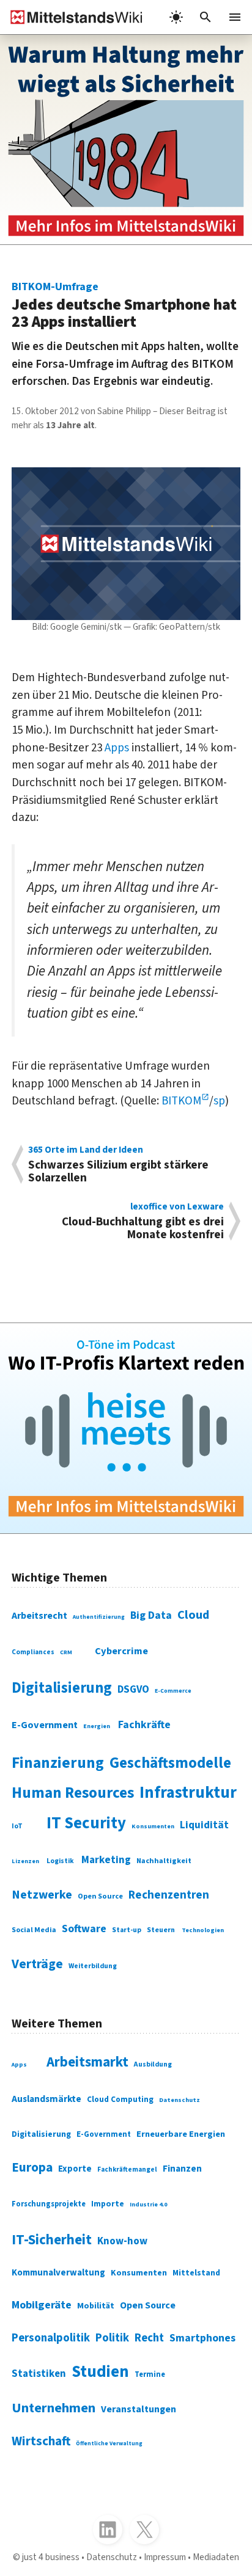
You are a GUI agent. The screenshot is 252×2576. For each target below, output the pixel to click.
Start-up (127, 1930)
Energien (97, 1726)
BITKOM (181, 1101)
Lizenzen (25, 1861)
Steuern (161, 1930)
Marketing (106, 1860)
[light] (176, 17)
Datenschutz (180, 2100)
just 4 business (51, 2557)
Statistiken (39, 2374)
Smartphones (202, 2338)
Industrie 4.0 (148, 2205)
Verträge (37, 1964)
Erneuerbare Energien (181, 2134)
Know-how (122, 2241)
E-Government (45, 1725)
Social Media (34, 1930)
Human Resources (73, 1793)
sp (219, 1101)
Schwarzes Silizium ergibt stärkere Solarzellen (118, 1164)
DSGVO (133, 1690)
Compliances (33, 1652)
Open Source (100, 1896)
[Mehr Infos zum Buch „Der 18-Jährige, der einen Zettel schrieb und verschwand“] (126, 140)
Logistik (60, 1861)
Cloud (193, 1615)
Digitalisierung (62, 1688)
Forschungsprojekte (49, 2204)
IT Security (86, 1823)
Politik (112, 2338)
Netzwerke (42, 1895)
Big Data (151, 1615)
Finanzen (182, 2169)
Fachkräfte (144, 1725)
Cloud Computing (120, 2099)
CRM (66, 1652)
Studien (100, 2372)
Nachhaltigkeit (164, 1861)
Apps (117, 748)
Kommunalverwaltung (58, 2273)
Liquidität (204, 1825)
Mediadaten (216, 2557)
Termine (150, 2374)
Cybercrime (121, 1651)
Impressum (165, 2557)
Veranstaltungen (139, 2409)
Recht (149, 2338)
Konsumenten (153, 1826)
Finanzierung (58, 1763)
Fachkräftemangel (127, 2169)
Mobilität (96, 2306)
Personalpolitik (51, 2338)
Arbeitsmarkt (87, 2062)
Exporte (75, 2169)
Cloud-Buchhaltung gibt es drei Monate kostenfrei (143, 1221)
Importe (108, 2204)
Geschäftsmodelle (170, 1763)
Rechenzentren (169, 1895)
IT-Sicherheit (52, 2240)
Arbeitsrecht (39, 1616)
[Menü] (235, 17)
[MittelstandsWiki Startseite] (72, 17)
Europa (32, 2168)
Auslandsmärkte (46, 2099)
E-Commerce (173, 1691)
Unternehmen (54, 2408)
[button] (206, 17)
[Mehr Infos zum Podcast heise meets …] (126, 1428)
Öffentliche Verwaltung (109, 2443)
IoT (17, 1826)
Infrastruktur (188, 1793)
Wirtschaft (41, 2441)
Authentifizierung (99, 1617)
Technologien (203, 1930)
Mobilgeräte (42, 2305)
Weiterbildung (93, 1966)
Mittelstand (196, 2273)
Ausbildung (153, 2064)
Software (84, 1929)
